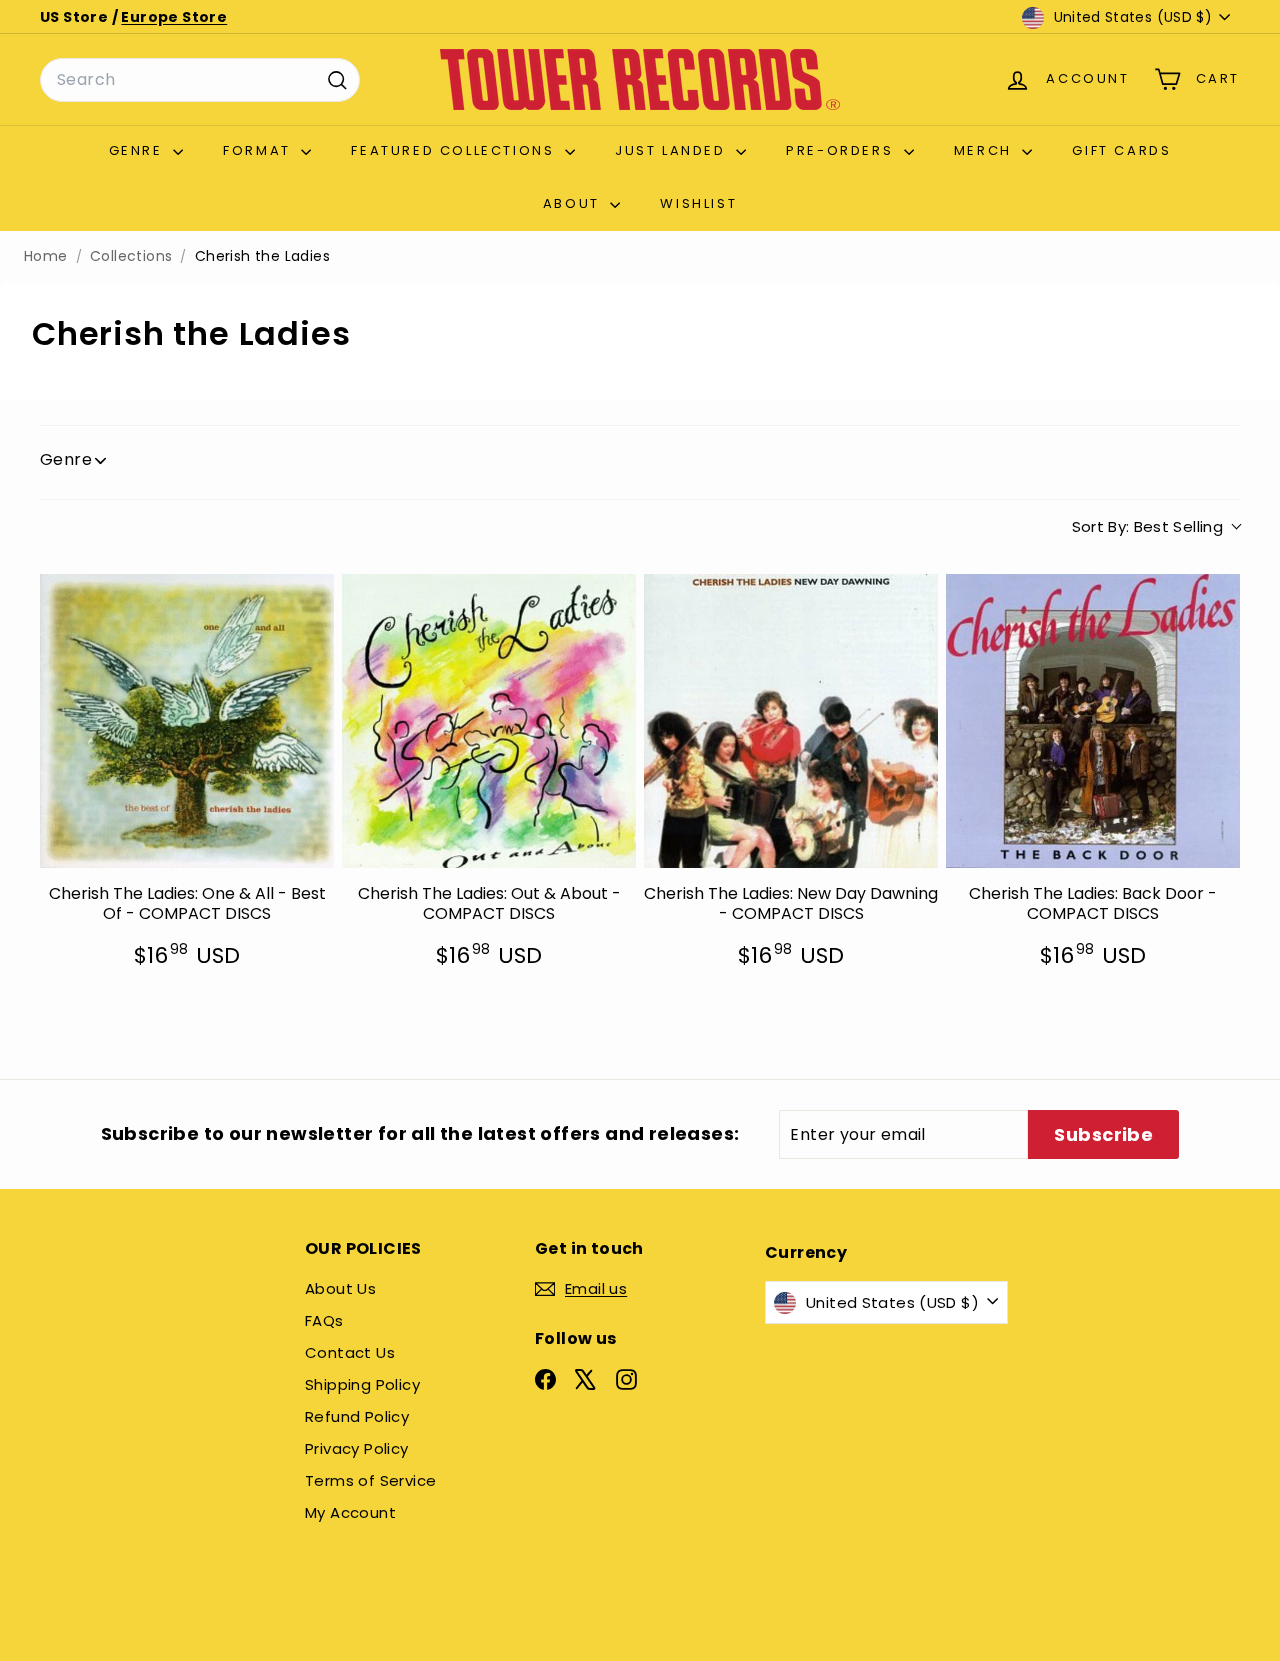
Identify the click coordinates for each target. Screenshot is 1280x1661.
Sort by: (1148, 526)
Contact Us (350, 1352)
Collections (131, 256)
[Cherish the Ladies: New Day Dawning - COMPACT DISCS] (791, 721)
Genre (139, 150)
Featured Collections (455, 150)
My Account (350, 1512)
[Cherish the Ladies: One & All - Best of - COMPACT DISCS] (187, 721)
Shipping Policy (362, 1384)
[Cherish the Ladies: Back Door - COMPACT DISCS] (1093, 721)
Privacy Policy (357, 1448)
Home (46, 256)
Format (259, 150)
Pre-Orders (842, 150)
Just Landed (673, 150)
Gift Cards (1121, 150)
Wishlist (698, 203)
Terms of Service (370, 1480)
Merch (986, 150)
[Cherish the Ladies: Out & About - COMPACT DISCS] (489, 721)
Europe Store (174, 17)
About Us (340, 1288)
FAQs (324, 1320)
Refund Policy (357, 1416)
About (574, 203)
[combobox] (200, 80)
